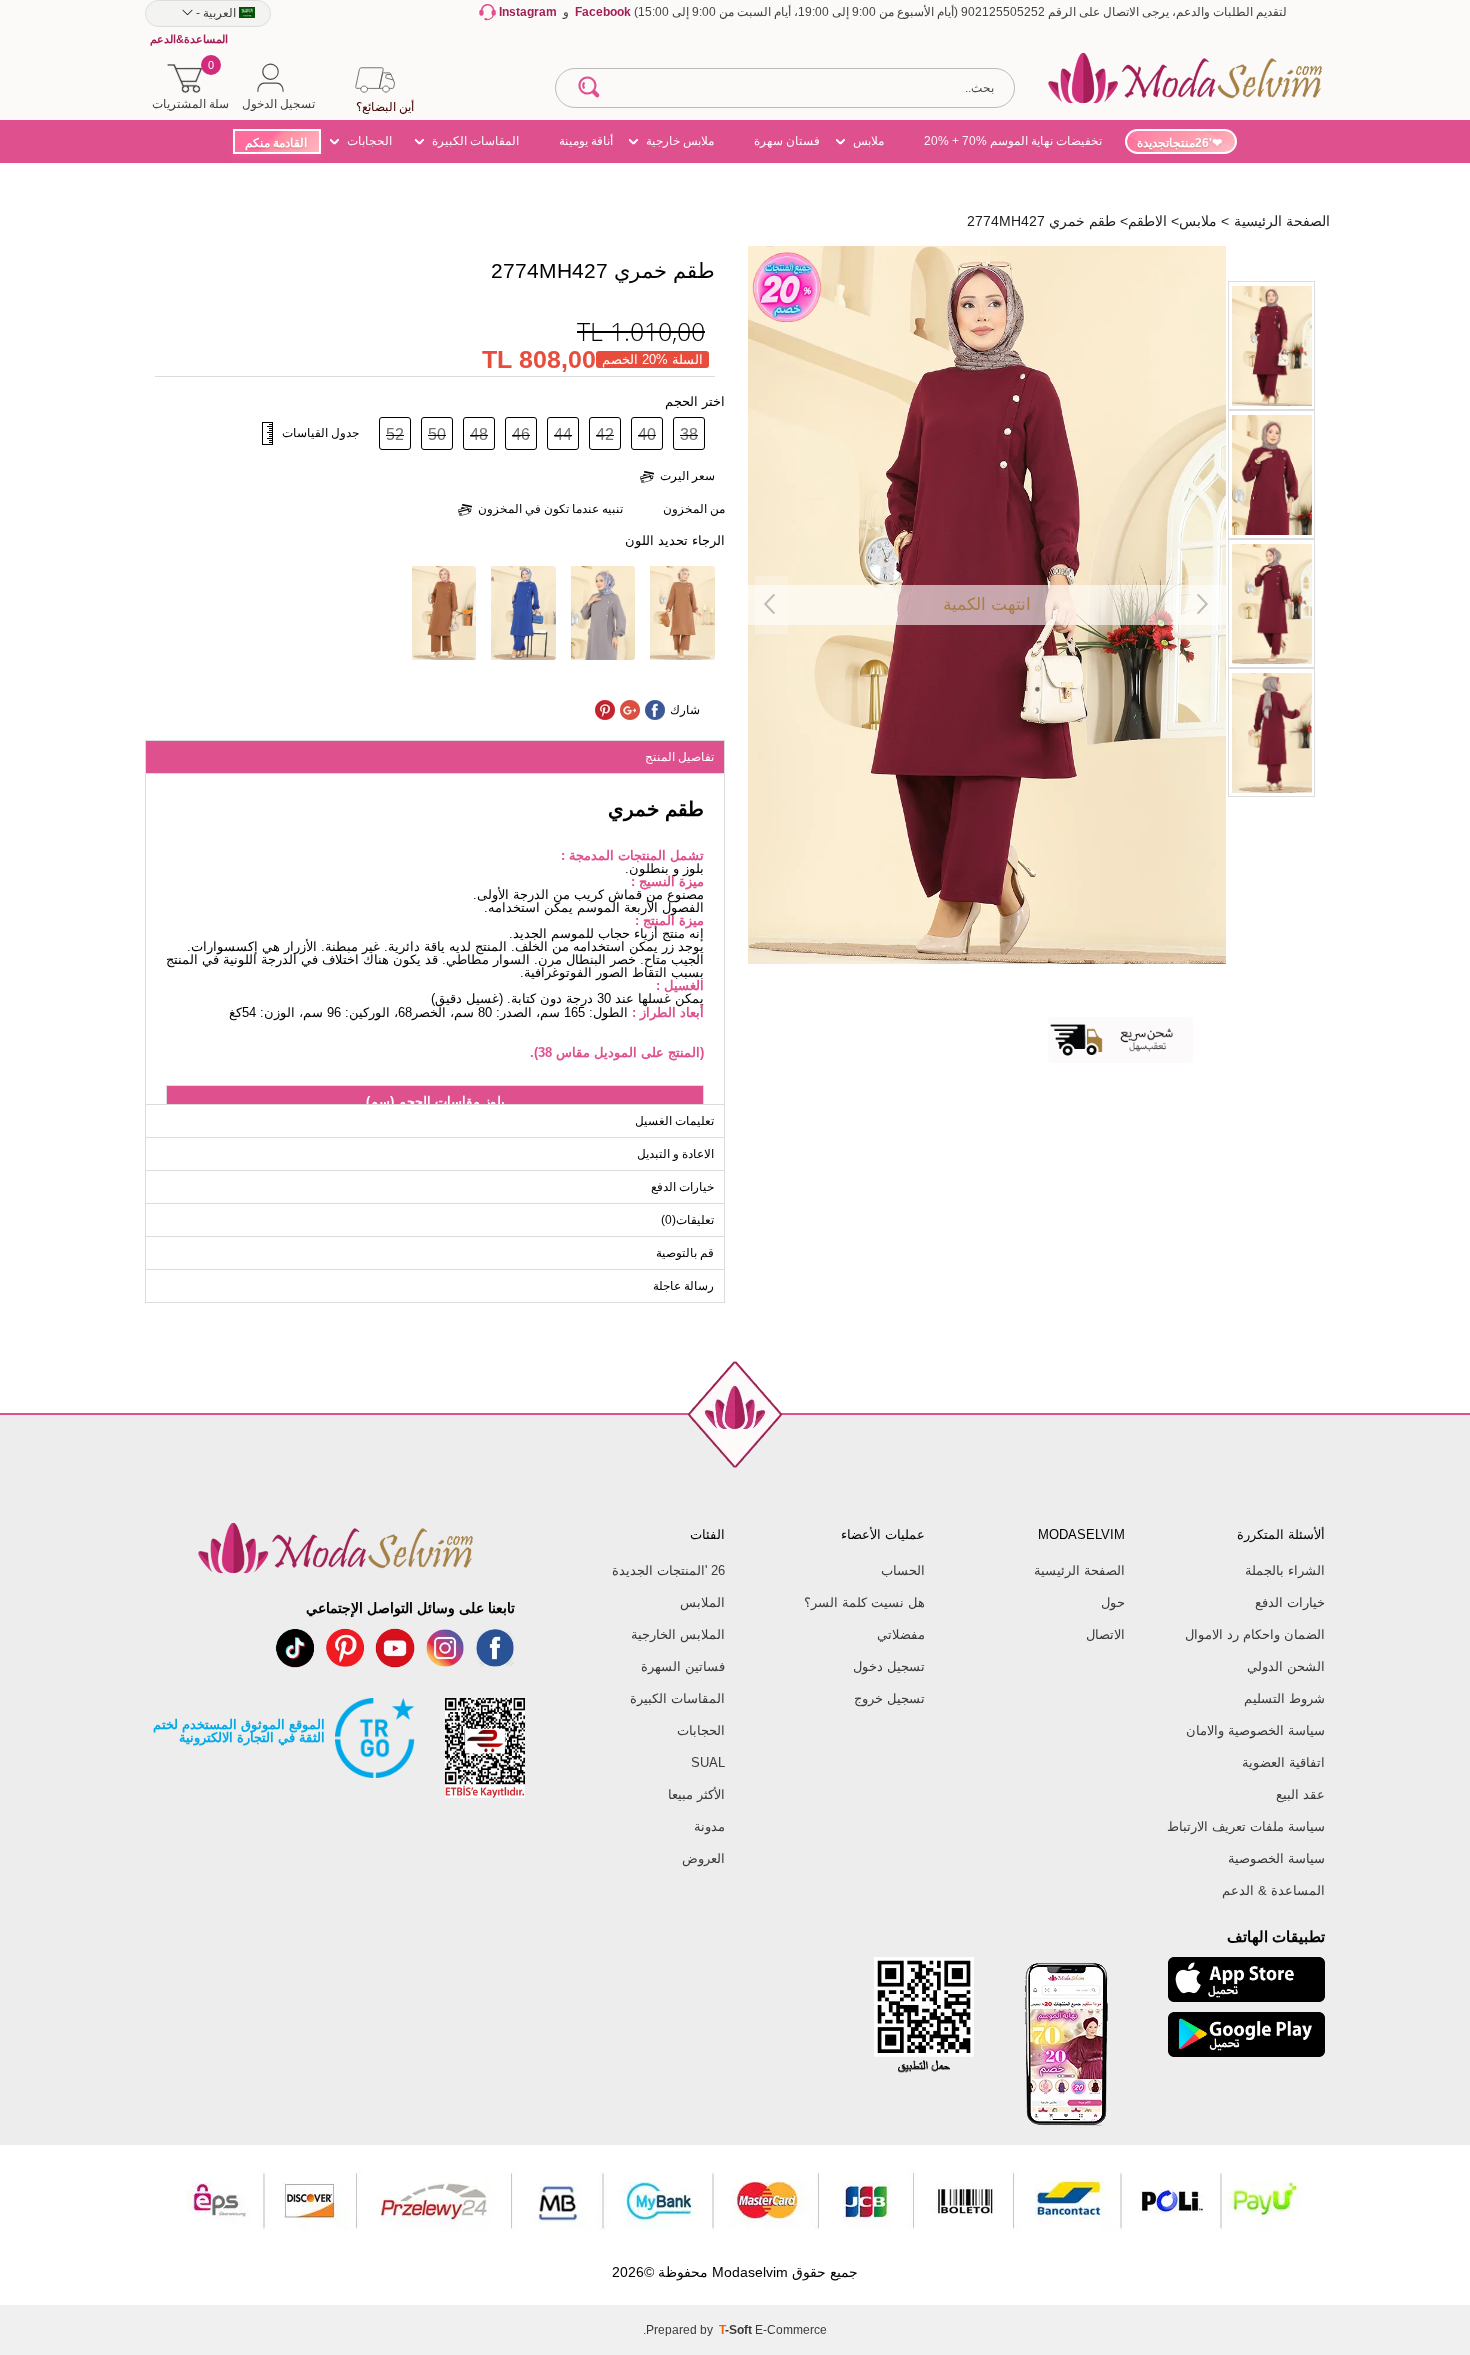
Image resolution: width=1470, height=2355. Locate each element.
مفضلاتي (901, 1634)
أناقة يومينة (586, 141)
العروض (703, 1858)
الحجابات (369, 141)
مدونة (709, 1826)
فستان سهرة (787, 141)
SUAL (708, 1762)
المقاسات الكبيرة (475, 141)
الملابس (702, 1602)
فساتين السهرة (683, 1666)
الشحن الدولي (1286, 1666)
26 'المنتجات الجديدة (668, 1570)
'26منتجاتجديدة (1174, 143)
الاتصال (1105, 1634)
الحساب (903, 1570)
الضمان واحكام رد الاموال (1255, 1634)
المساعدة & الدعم (1273, 1890)
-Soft (737, 2330)
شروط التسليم (1284, 1698)
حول (1113, 1602)
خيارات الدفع (1290, 1602)
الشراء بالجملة (1285, 1570)
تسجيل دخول (889, 1666)
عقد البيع (1300, 1794)
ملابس (868, 141)
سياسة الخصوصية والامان (1255, 1730)
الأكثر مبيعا (696, 1794)
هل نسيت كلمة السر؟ (864, 1602)
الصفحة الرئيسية (1079, 1570)
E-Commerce (791, 2330)
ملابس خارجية (680, 141)
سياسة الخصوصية (1276, 1858)
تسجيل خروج (889, 1698)
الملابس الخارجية (678, 1634)
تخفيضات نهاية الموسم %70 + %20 (1013, 141)
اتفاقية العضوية (1283, 1762)
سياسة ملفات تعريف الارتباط (1246, 1826)
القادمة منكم (276, 143)
